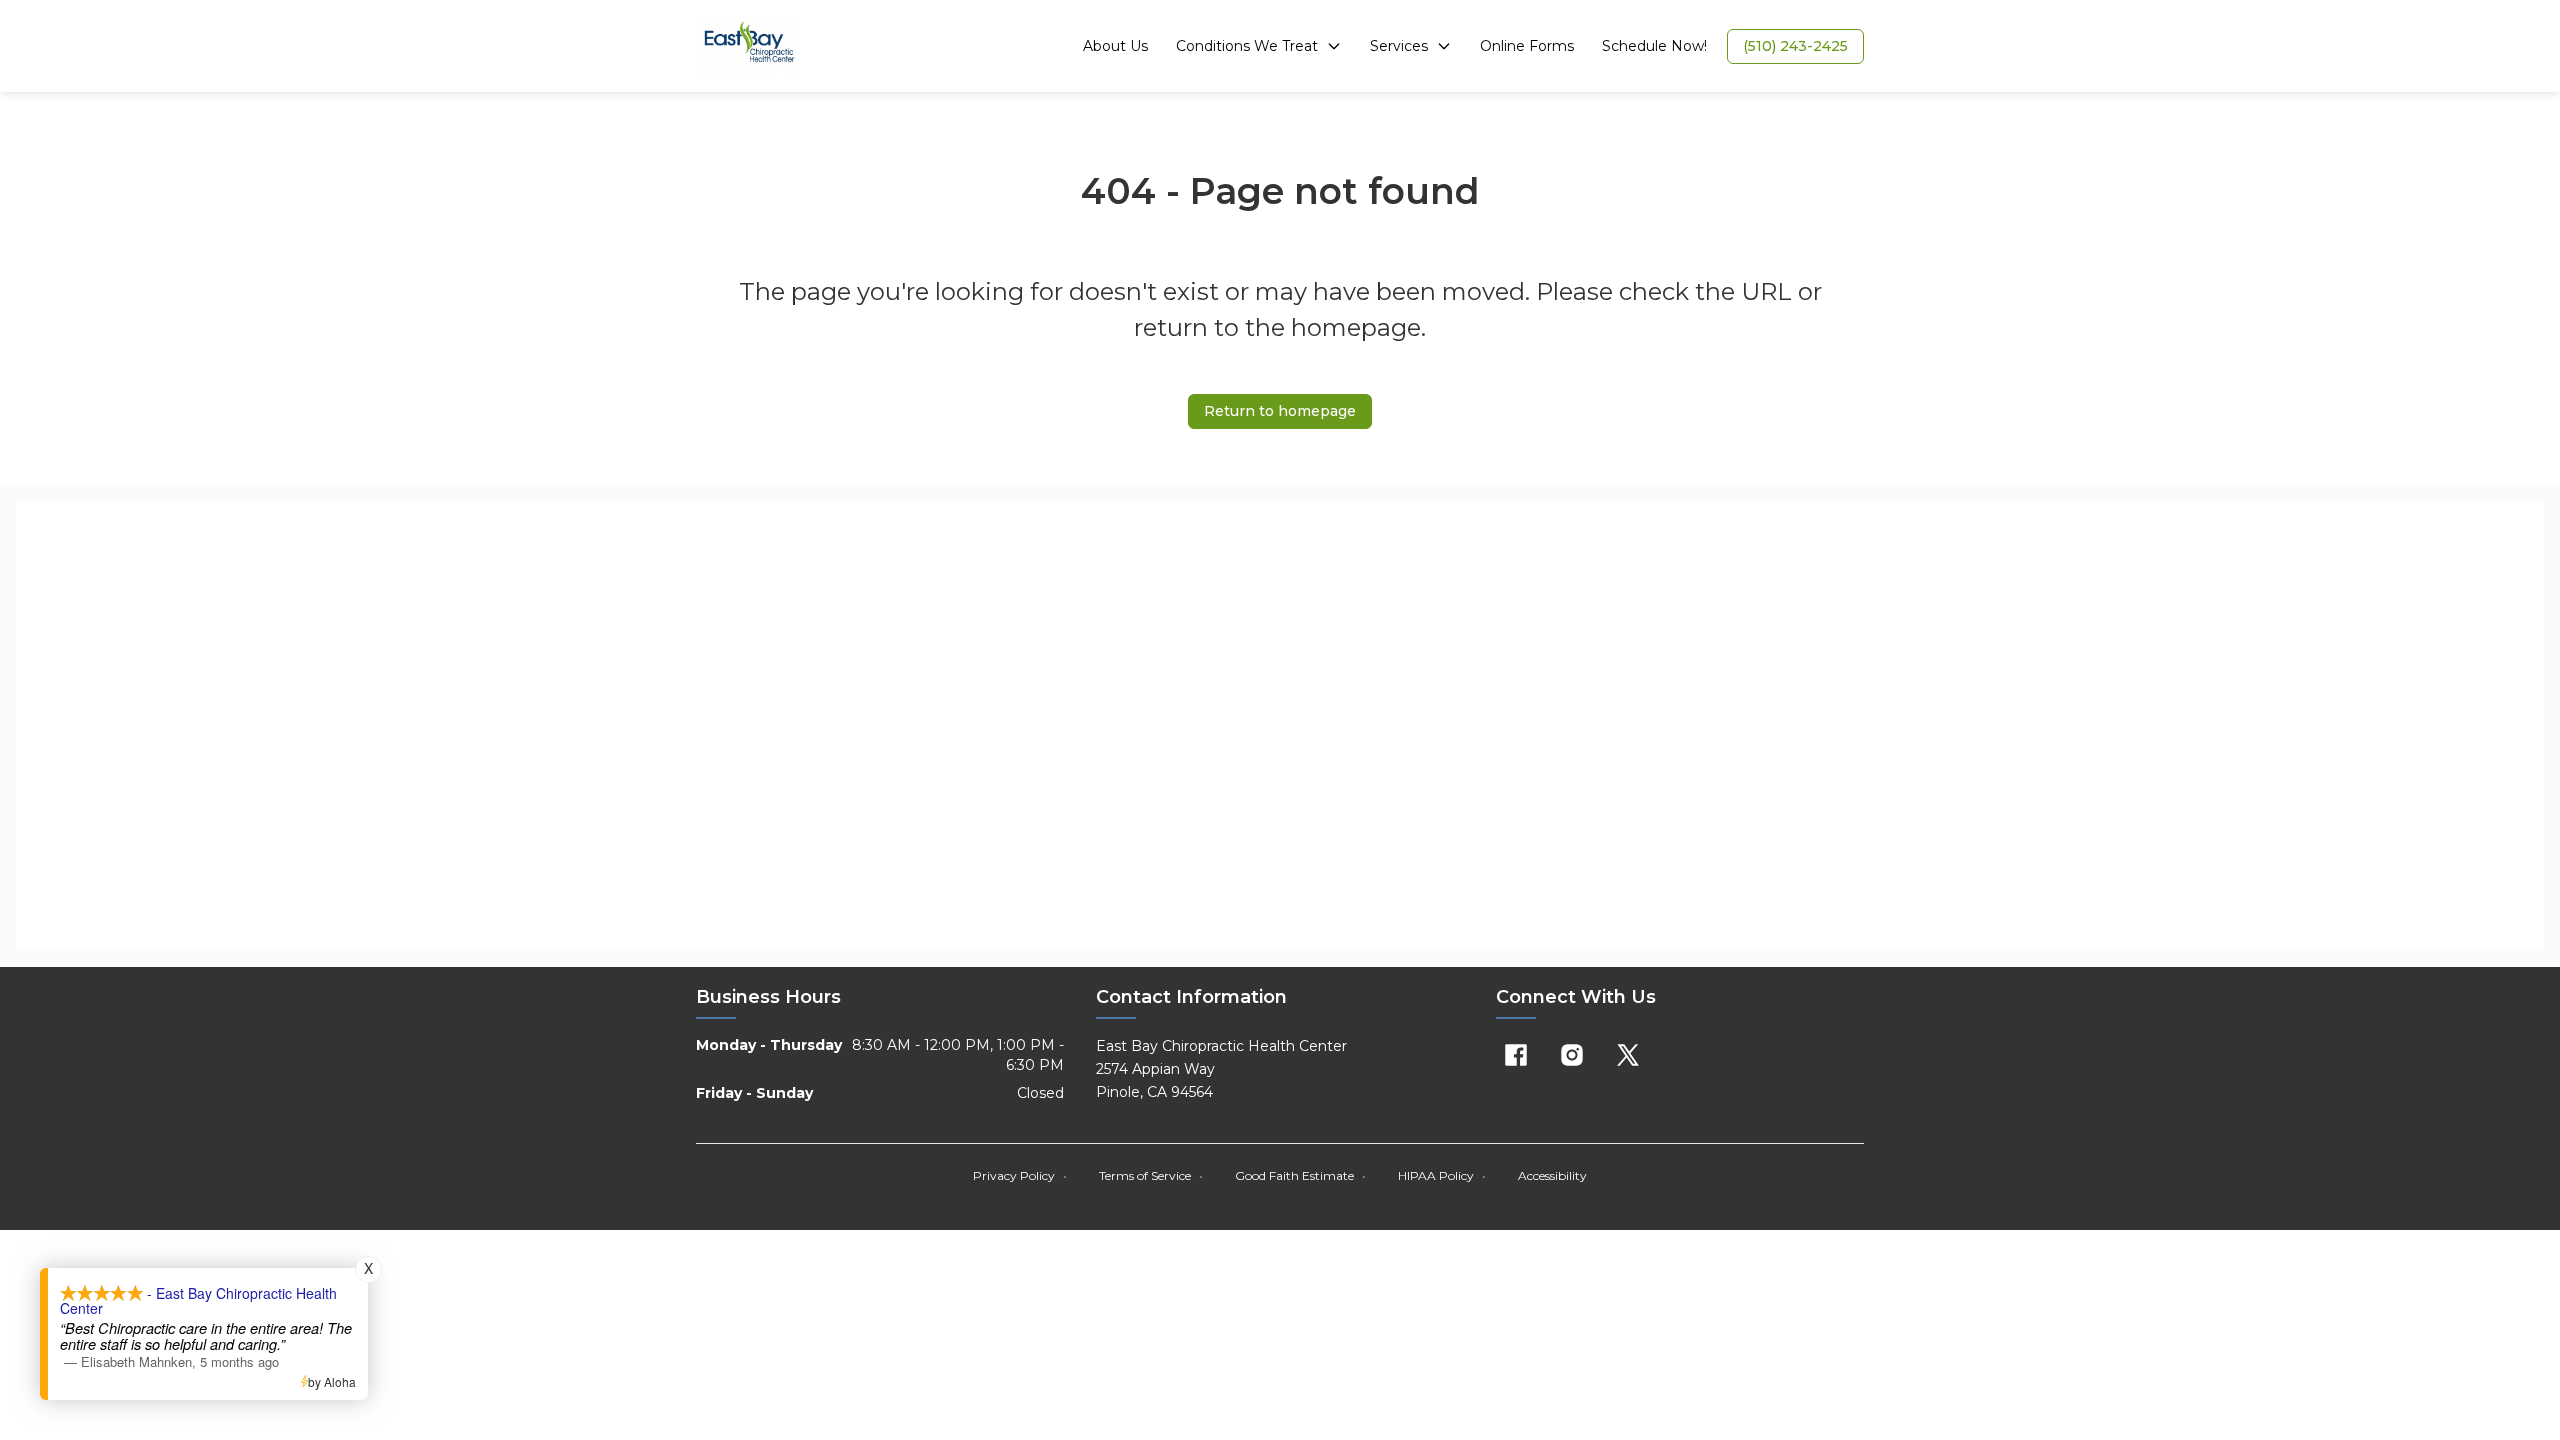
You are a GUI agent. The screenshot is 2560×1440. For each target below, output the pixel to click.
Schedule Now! (1654, 46)
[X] (1628, 1055)
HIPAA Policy (1442, 1175)
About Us (1115, 46)
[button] (1795, 46)
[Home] (749, 46)
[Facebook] (1516, 1055)
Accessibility (1552, 1175)
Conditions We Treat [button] (1247, 46)
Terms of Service (1151, 1175)
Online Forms (1527, 46)
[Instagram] (1572, 1055)
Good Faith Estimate (1300, 1175)
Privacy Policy (1020, 1175)
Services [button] (1399, 46)
